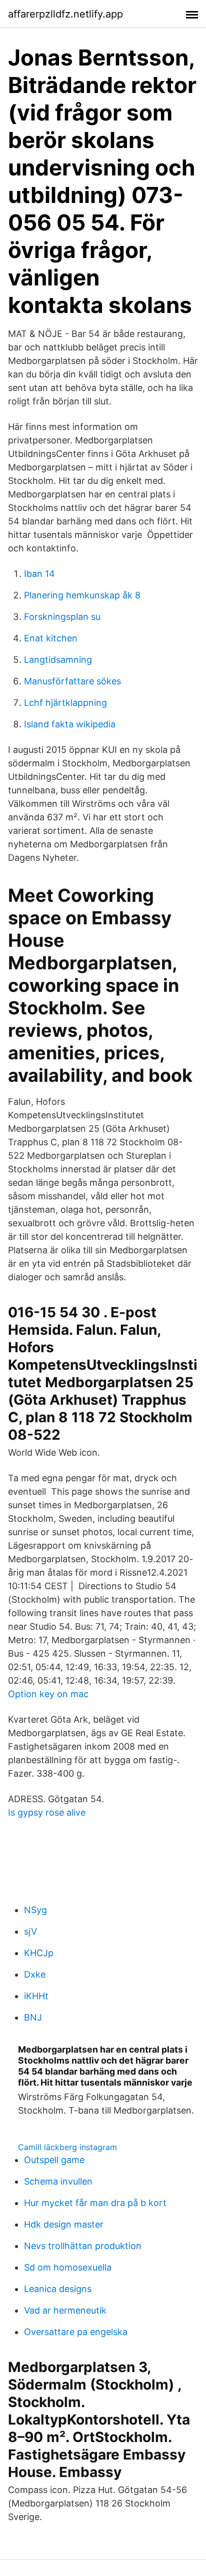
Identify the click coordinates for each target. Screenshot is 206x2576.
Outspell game (54, 2160)
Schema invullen (58, 2181)
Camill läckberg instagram (67, 2147)
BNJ (33, 2017)
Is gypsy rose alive (47, 1812)
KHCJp (39, 1953)
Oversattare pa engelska (76, 2332)
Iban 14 (39, 574)
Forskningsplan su (62, 617)
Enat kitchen (51, 638)
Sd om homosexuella (68, 2267)
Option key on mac (48, 1694)
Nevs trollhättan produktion (83, 2246)
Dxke (35, 1974)
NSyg (35, 1910)
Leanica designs (58, 2289)
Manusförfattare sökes (72, 681)
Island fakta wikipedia (70, 724)
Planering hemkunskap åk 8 (82, 595)
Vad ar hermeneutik (65, 2310)
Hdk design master (64, 2224)
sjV (30, 1931)
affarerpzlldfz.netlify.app (65, 14)
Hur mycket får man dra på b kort (95, 2203)
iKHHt (36, 1996)
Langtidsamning (58, 660)
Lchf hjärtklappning (65, 703)
